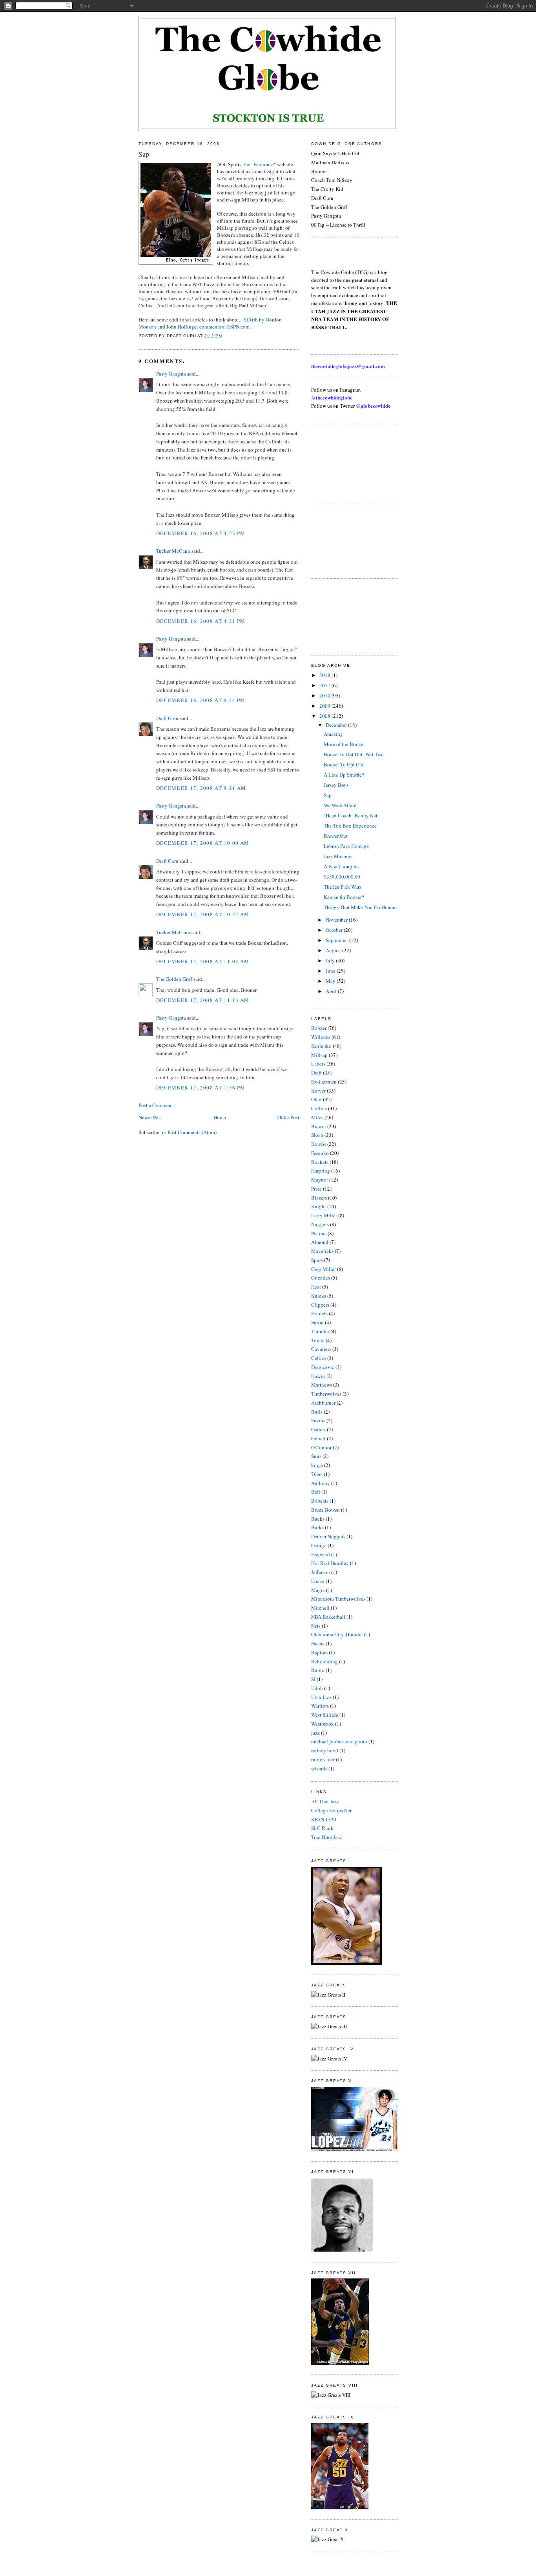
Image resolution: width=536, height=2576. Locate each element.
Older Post (288, 1117)
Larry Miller (324, 1215)
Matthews (322, 1385)
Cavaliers (321, 1349)
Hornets (319, 1313)
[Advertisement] (346, 463)
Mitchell (320, 1608)
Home (220, 1117)
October (335, 930)
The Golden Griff (174, 979)
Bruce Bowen (325, 1510)
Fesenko (320, 1153)
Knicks (319, 1296)
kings (317, 1465)
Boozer (319, 1028)
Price (316, 1189)
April (332, 991)
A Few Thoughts (341, 866)
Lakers (318, 1064)
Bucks (318, 1519)
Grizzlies (321, 1278)
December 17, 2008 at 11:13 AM (203, 1000)
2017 (325, 685)
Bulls (317, 1412)
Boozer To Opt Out (344, 764)
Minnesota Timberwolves (338, 1599)
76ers (317, 1474)
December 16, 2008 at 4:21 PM (201, 621)
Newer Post (150, 1117)
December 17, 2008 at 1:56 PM (201, 1087)
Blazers (319, 1198)
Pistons (319, 1233)
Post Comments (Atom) (192, 1132)
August (334, 950)
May (331, 981)
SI (313, 1679)
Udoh (317, 1688)
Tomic (318, 1340)
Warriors (320, 1706)
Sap (144, 154)
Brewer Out (336, 836)
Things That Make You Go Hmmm (360, 907)
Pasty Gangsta (171, 374)
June (331, 971)
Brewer (319, 1126)
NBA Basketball (328, 1617)
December (337, 725)
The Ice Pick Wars (343, 887)
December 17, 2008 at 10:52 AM (203, 914)
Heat (316, 1287)
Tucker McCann (173, 551)
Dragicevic (323, 1367)
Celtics (319, 1358)
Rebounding (325, 1661)
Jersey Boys (336, 785)
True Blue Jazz (327, 1837)
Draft (316, 1073)
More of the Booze (344, 744)
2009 (325, 706)
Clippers (320, 1305)
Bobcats (320, 1501)
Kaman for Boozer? (344, 897)
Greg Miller (324, 1269)
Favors (318, 1420)
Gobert (318, 1438)
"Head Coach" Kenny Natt (351, 815)
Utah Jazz (321, 1697)
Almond (320, 1242)
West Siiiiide (325, 1715)
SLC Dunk (322, 1828)
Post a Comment (156, 1105)
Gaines (318, 1429)
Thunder (320, 1331)
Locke (318, 1581)
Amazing (333, 734)
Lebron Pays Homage (346, 846)
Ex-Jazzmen (324, 1082)
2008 (325, 716)
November (337, 920)
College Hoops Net (331, 1810)
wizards (319, 1768)
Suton (317, 1322)
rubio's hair (323, 1759)
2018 (325, 675)
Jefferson (321, 1572)
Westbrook (323, 1724)
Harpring (321, 1171)
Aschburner (323, 1403)
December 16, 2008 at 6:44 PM (201, 700)
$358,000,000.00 (342, 877)
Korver (318, 1091)
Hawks (318, 1376)
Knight (319, 1206)
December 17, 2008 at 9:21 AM (201, 788)
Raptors (319, 1652)
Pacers (318, 1643)
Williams (321, 1037)
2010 (325, 695)
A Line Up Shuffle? (344, 775)
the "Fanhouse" (260, 164)
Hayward (321, 1554)
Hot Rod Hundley (330, 1563)
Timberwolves (326, 1394)
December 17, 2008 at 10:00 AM (203, 843)
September (337, 940)
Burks (317, 1527)
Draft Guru (167, 718)
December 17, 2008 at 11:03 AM (203, 961)
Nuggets (320, 1224)
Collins (319, 1108)
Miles (317, 1117)
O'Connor (321, 1447)
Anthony (321, 1483)
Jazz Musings (338, 856)
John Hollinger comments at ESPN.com (208, 327)
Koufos (319, 1144)
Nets (316, 1626)
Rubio (318, 1670)
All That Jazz (325, 1801)
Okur (316, 1099)
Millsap (319, 1055)
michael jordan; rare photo (339, 1741)
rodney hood (325, 1750)
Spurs (317, 1260)
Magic (318, 1590)
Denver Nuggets (328, 1536)
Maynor (320, 1180)
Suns (316, 1456)
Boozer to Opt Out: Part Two (354, 754)
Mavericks (322, 1251)
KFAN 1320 (324, 1819)
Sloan (317, 1135)
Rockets (320, 1162)
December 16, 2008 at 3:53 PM (201, 533)
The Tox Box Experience (350, 826)
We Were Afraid (340, 805)
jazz (315, 1733)
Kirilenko (321, 1046)
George (319, 1545)
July (331, 960)
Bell (316, 1492)
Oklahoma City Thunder (337, 1634)
